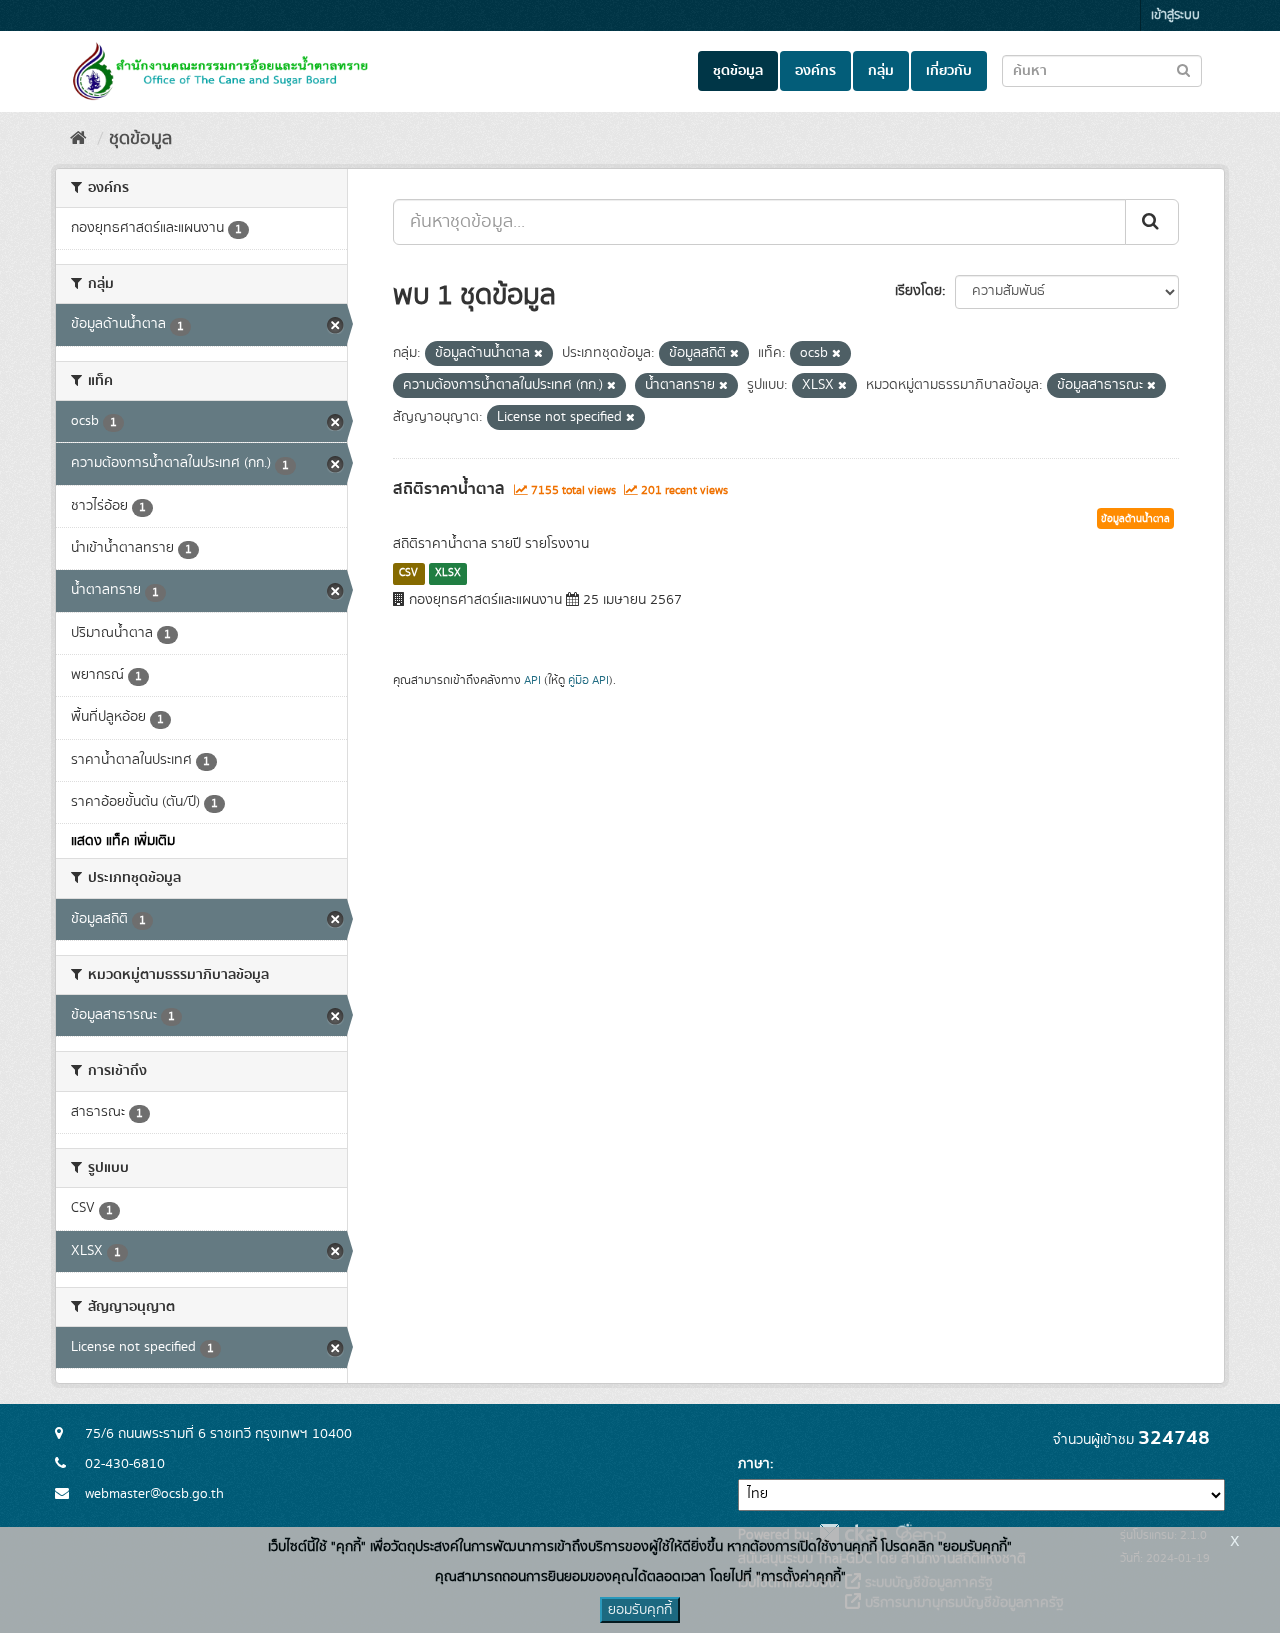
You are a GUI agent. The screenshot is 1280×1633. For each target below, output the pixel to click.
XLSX (448, 573)
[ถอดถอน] (538, 354)
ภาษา (754, 1464)
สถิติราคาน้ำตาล (449, 489)
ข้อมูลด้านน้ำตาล (1135, 519)
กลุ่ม (881, 71)
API (532, 680)
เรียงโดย (918, 291)
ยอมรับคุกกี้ (640, 1610)
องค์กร (815, 71)
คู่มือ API (588, 680)
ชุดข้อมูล (738, 71)
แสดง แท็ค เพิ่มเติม (123, 841)
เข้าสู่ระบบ (1175, 15)
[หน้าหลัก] (78, 139)
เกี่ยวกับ (949, 71)
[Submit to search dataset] (1183, 69)
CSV (408, 573)
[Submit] (1152, 222)
